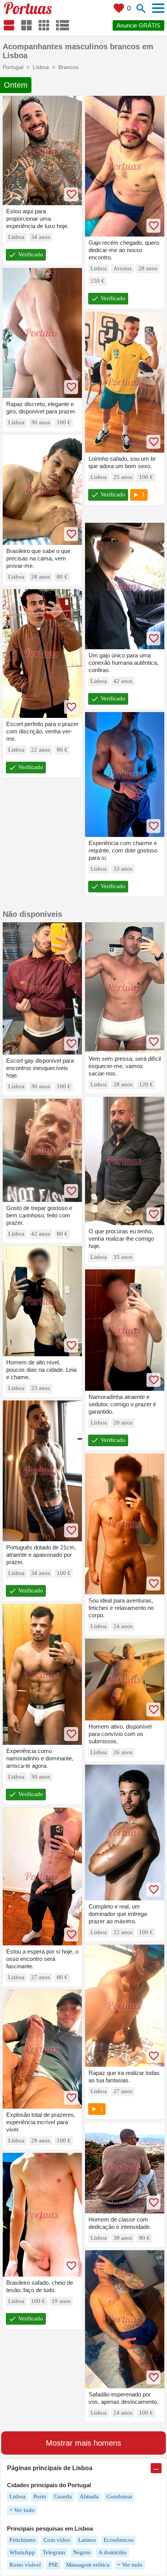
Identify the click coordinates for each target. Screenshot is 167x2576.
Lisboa (17, 2496)
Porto (40, 2496)
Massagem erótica (88, 2565)
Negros (82, 2552)
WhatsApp (22, 2552)
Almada (89, 2496)
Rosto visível (25, 2565)
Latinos (87, 2540)
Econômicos (119, 2540)
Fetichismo (23, 2540)
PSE (53, 2565)
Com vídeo (57, 2540)
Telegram (54, 2552)
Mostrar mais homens (83, 2443)
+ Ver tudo (22, 2510)
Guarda (63, 2496)
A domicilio (112, 2552)
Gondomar (119, 2496)
